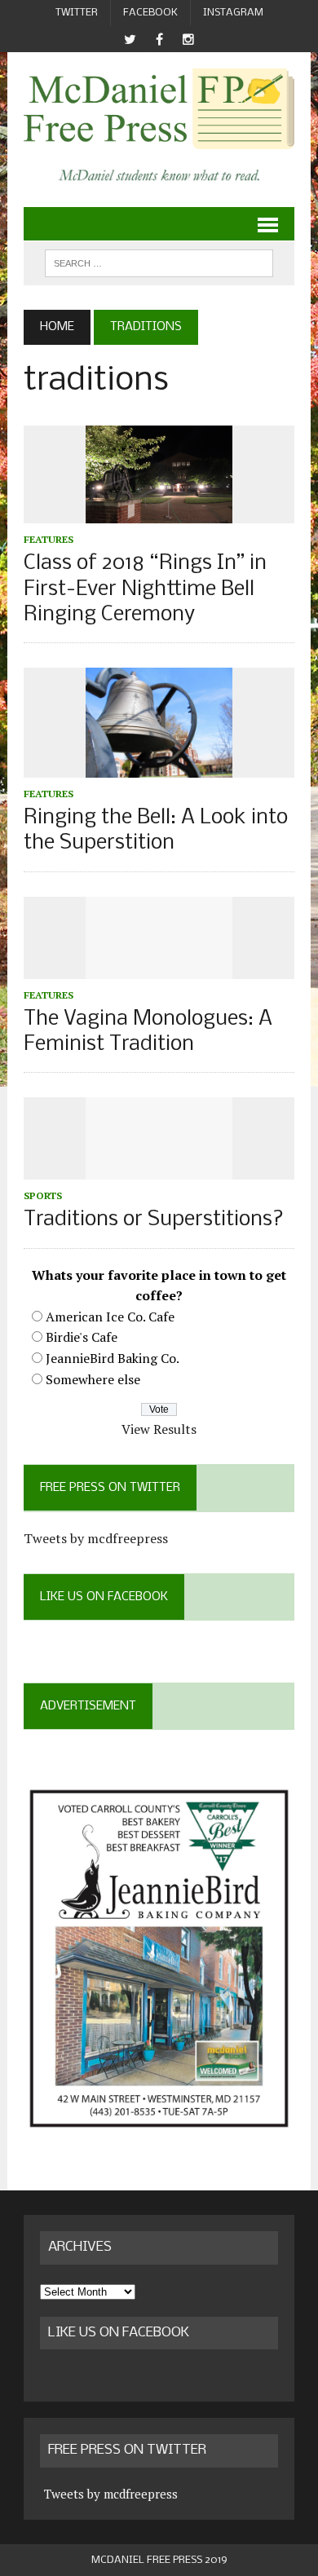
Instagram (233, 13)
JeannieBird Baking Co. (113, 1358)
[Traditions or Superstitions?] (159, 1169)
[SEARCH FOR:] (159, 263)
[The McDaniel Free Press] (159, 109)
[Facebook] (159, 40)
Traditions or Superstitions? (154, 1220)
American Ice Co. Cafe (110, 1317)
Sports (43, 1195)
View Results (159, 1429)
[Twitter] (130, 40)
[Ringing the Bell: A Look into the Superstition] (159, 766)
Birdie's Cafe (82, 1337)
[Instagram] (188, 40)
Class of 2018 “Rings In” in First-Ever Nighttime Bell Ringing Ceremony (145, 589)
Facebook (150, 13)
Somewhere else (93, 1379)
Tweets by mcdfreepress (96, 1538)
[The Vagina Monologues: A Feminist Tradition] (159, 968)
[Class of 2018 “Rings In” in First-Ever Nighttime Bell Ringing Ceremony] (159, 513)
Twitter (77, 13)
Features (49, 539)
